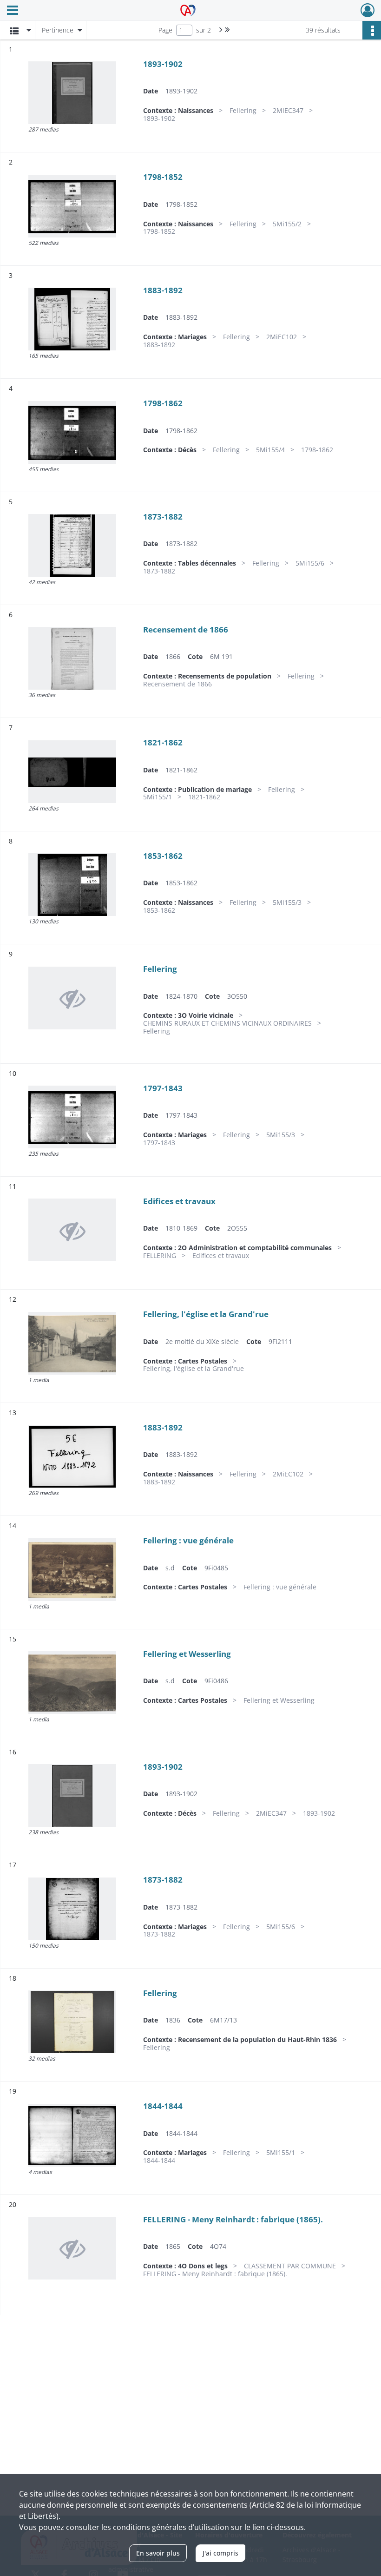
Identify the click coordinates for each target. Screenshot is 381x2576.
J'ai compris (220, 2553)
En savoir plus (158, 2553)
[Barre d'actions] (372, 30)
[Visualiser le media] (72, 93)
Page (165, 30)
